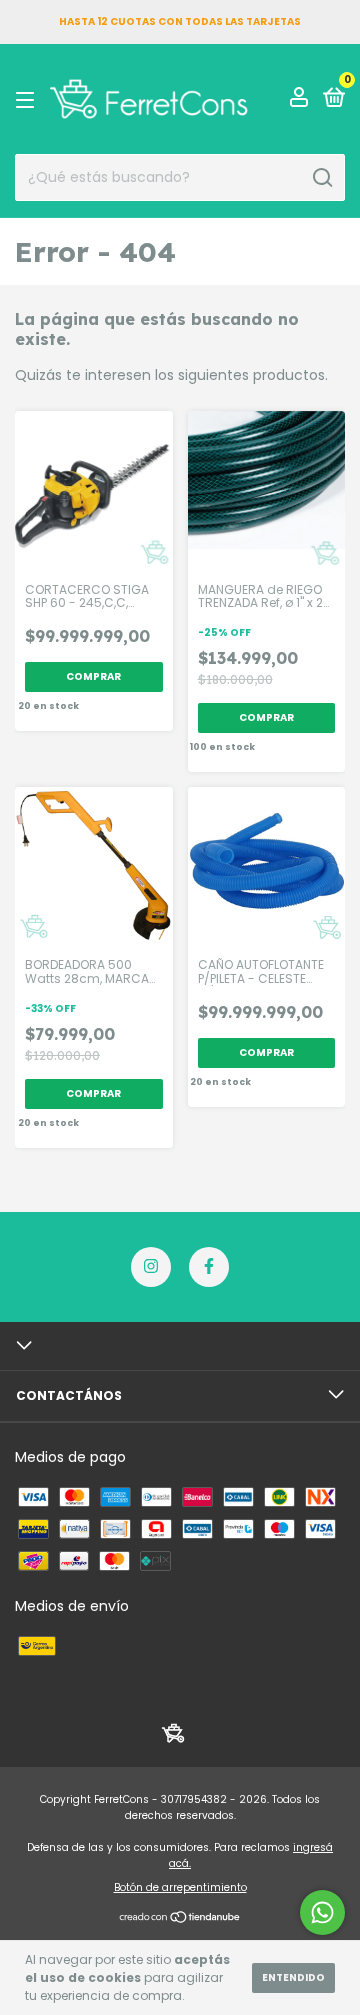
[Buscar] (321, 178)
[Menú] (28, 99)
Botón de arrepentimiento (180, 1887)
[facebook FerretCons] (209, 1267)
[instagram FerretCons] (151, 1267)
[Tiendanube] (180, 1919)
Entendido (293, 1977)
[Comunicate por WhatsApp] (322, 1912)
